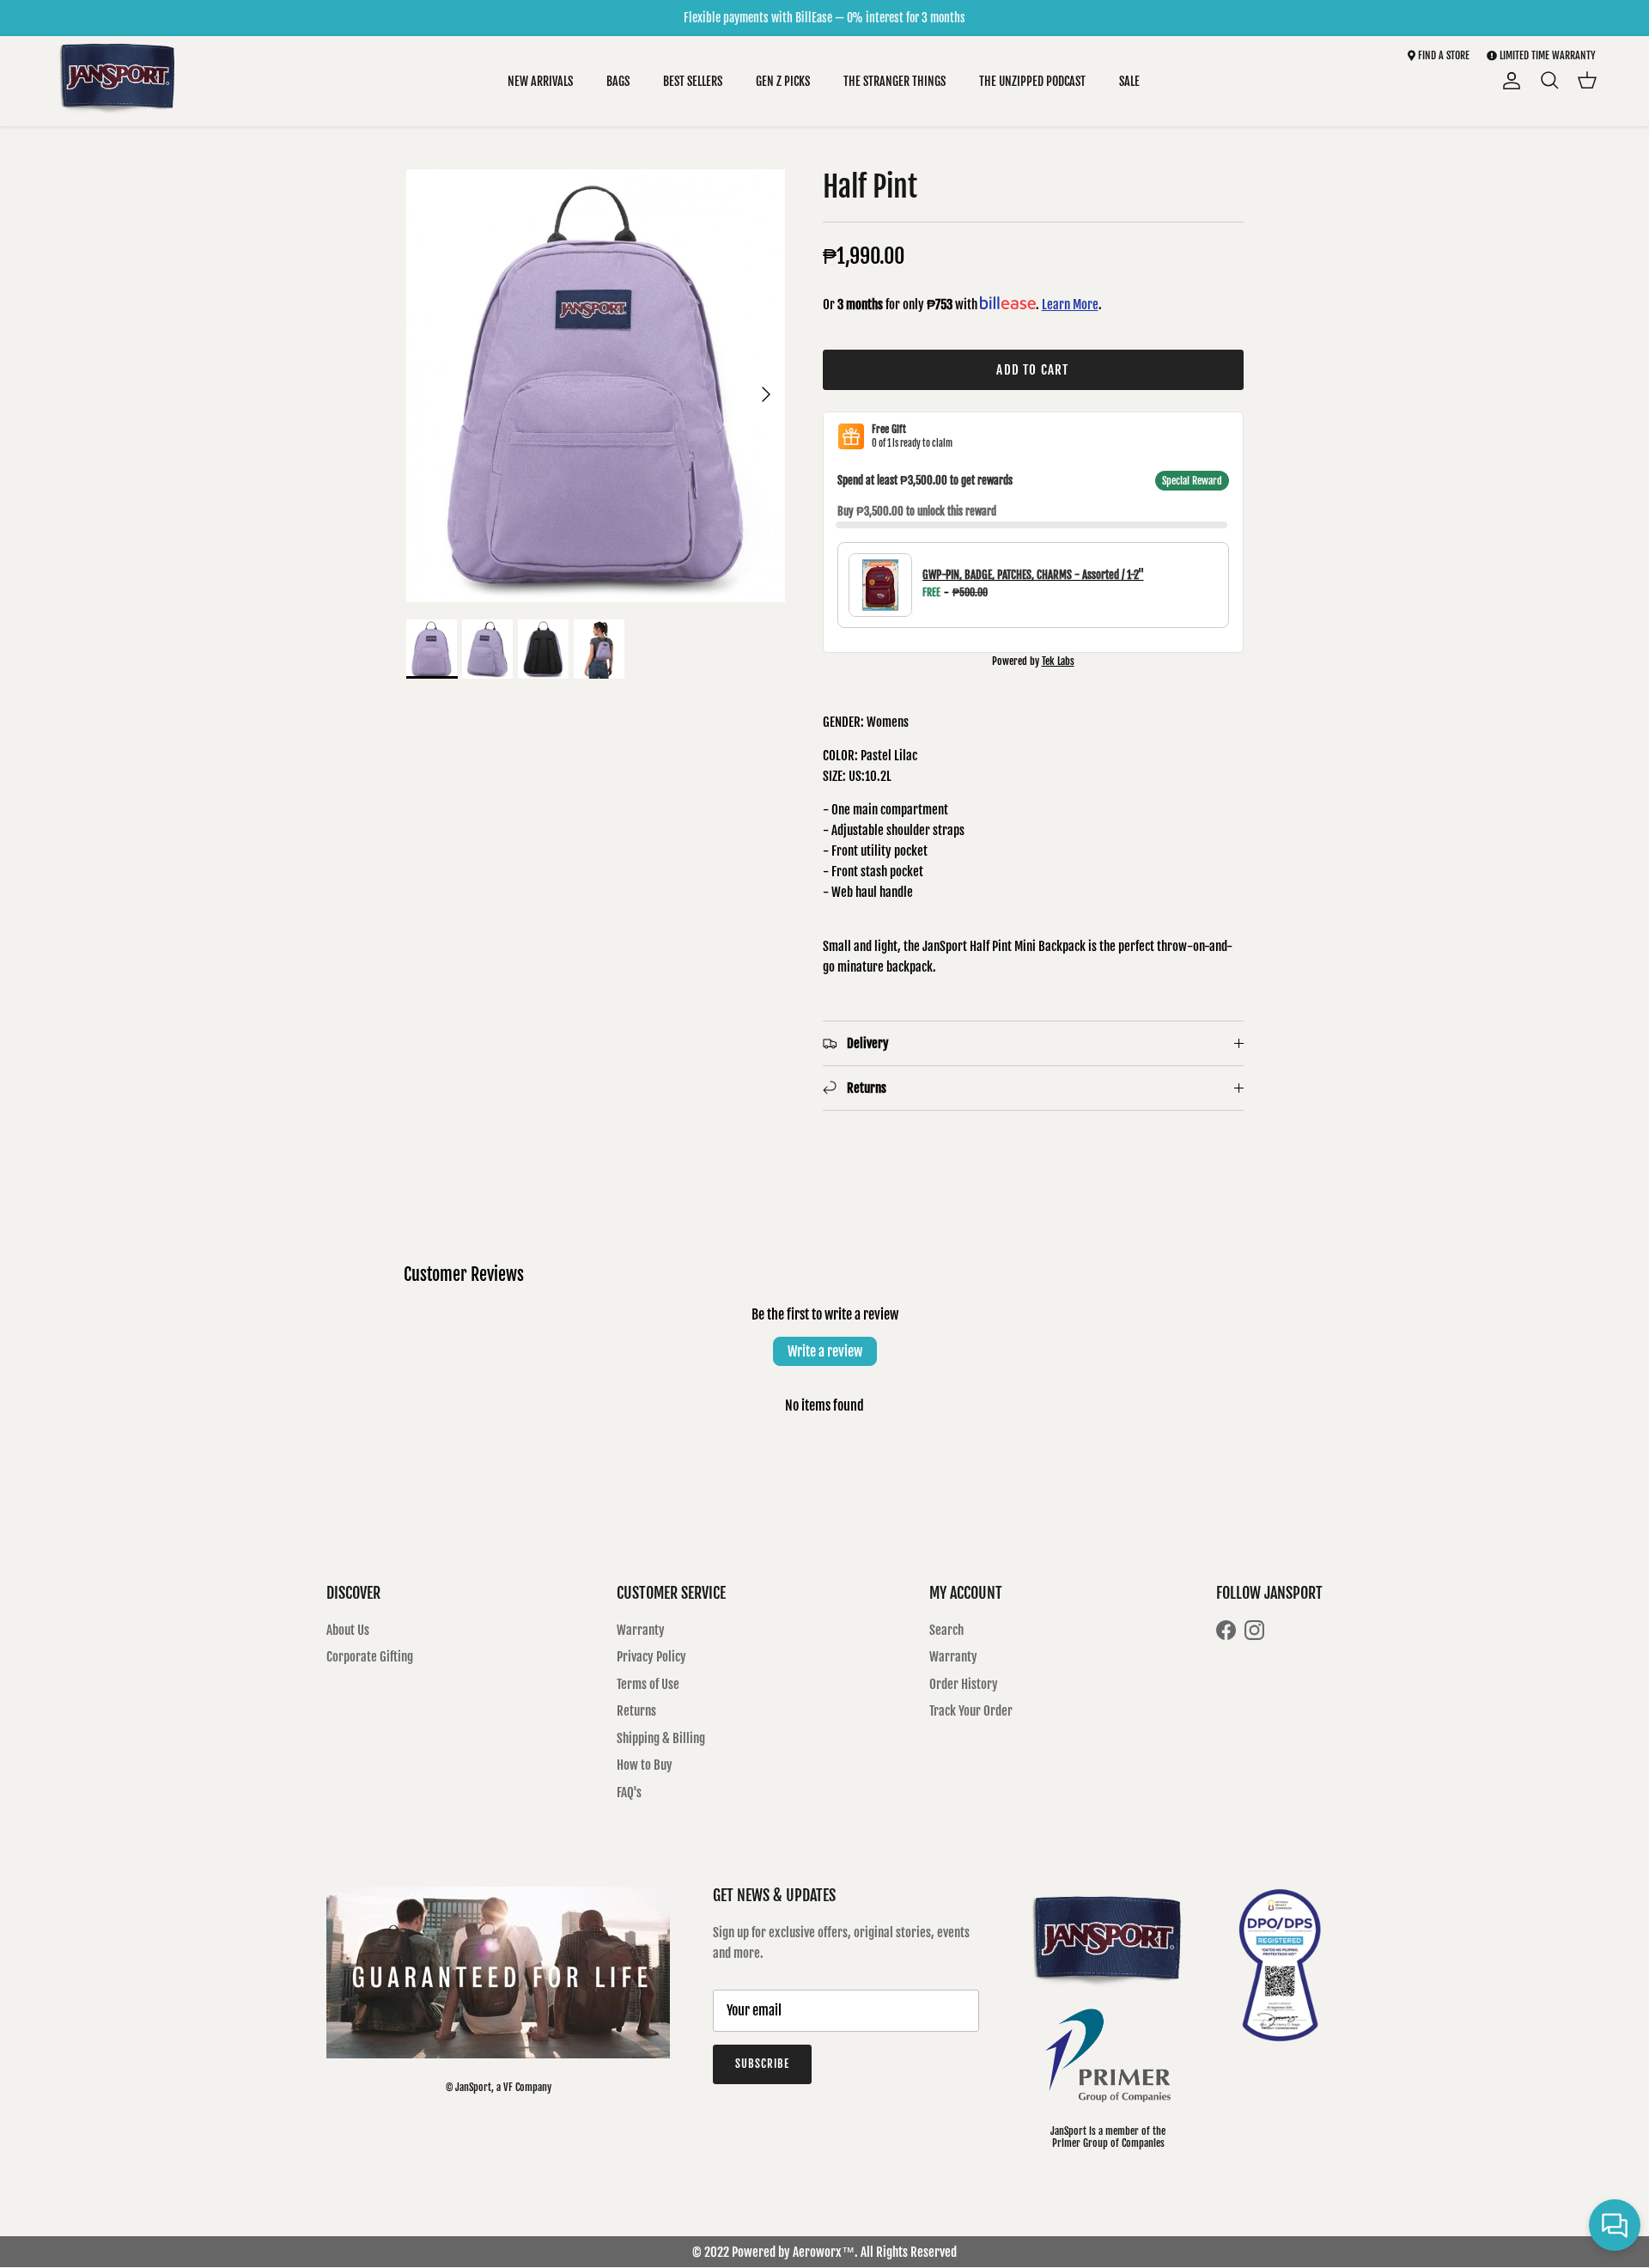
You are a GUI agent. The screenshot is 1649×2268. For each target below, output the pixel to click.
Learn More (1070, 305)
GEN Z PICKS (783, 81)
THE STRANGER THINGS (894, 81)
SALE (1129, 81)
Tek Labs (1058, 661)
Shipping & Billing (661, 1738)
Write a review (825, 1351)
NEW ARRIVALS (540, 81)
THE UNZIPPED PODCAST (1032, 81)
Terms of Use (648, 1684)
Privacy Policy (651, 1657)
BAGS (618, 81)
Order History (964, 1684)
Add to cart (1032, 370)
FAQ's (629, 1792)
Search (946, 1630)
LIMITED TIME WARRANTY (1548, 55)
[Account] (1508, 81)
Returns (636, 1711)
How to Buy (645, 1765)
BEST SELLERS (693, 81)
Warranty (641, 1630)
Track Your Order (971, 1711)
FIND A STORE (1442, 55)
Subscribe (762, 2064)
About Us (348, 1630)
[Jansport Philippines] (118, 81)
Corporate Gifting (370, 1657)
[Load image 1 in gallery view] (596, 386)
